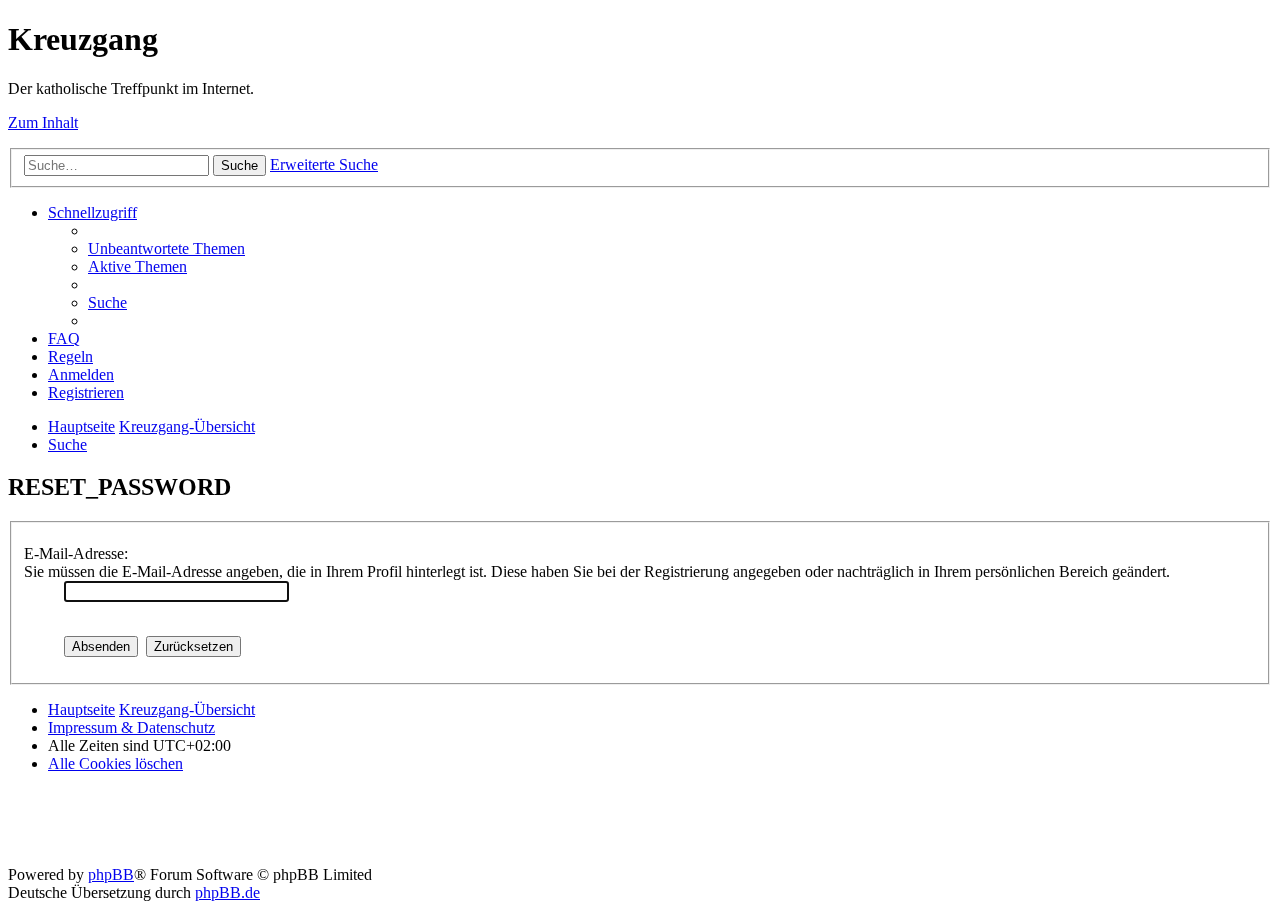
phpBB (111, 874)
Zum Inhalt (43, 122)
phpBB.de (227, 892)
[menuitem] (166, 248)
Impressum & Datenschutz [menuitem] (131, 727)
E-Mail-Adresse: (76, 553)
